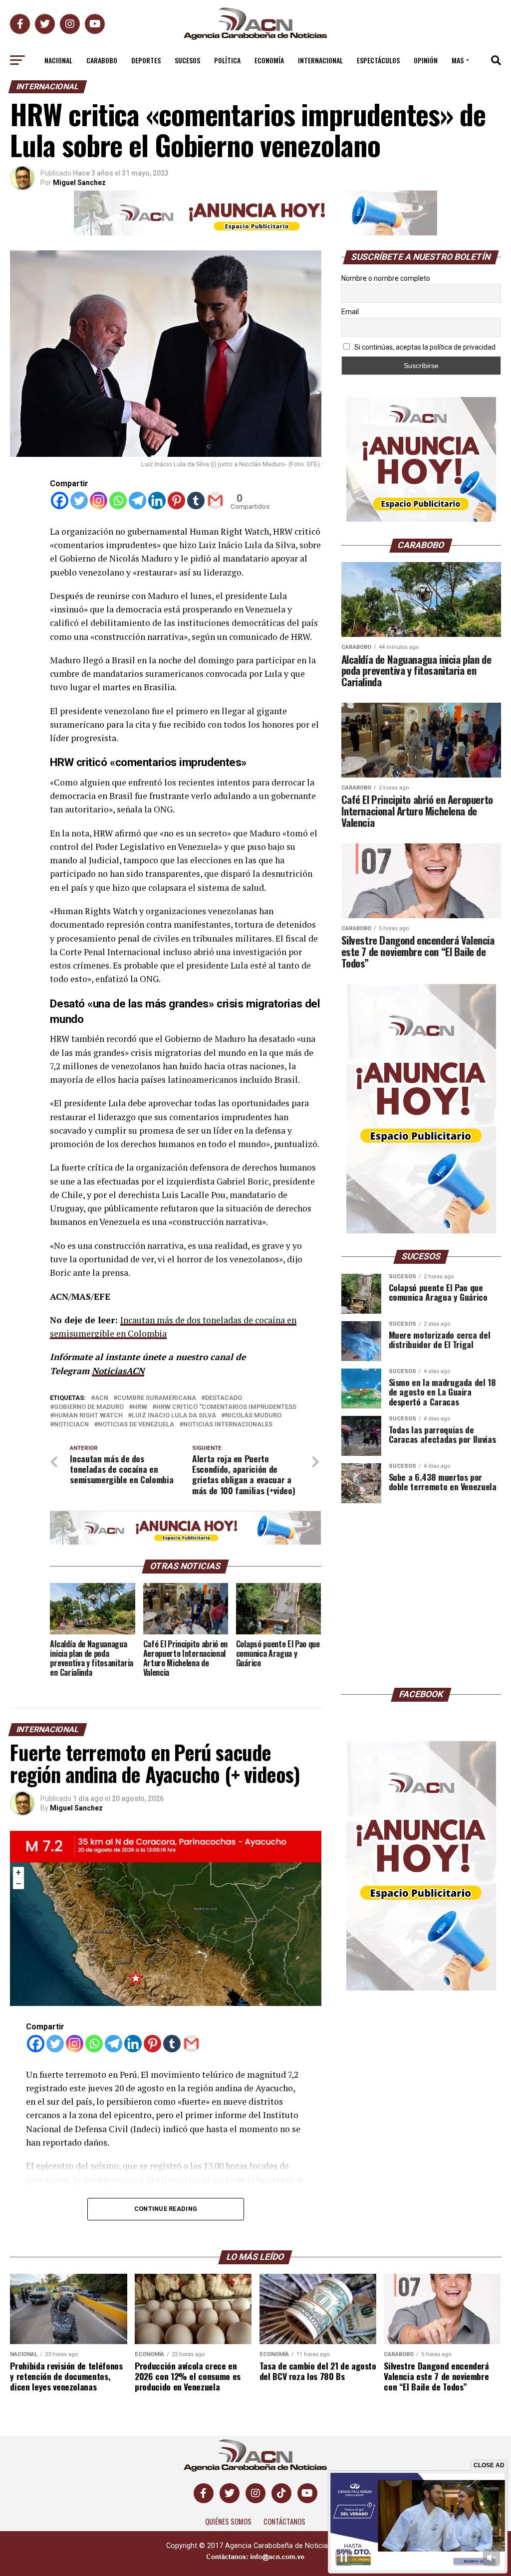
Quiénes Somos (228, 2521)
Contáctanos (284, 2521)
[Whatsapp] (118, 500)
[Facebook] (60, 500)
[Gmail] (215, 500)
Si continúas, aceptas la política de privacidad (424, 347)
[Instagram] (99, 500)
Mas (458, 60)
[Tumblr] (196, 500)
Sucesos (187, 60)
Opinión (426, 60)
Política (227, 60)
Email (350, 312)
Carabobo (102, 60)
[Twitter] (79, 500)
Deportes (146, 60)
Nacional (58, 60)
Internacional (320, 60)
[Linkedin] (157, 500)
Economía (269, 60)
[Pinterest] (176, 500)
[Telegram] (137, 500)
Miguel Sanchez (76, 1808)
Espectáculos (378, 60)
